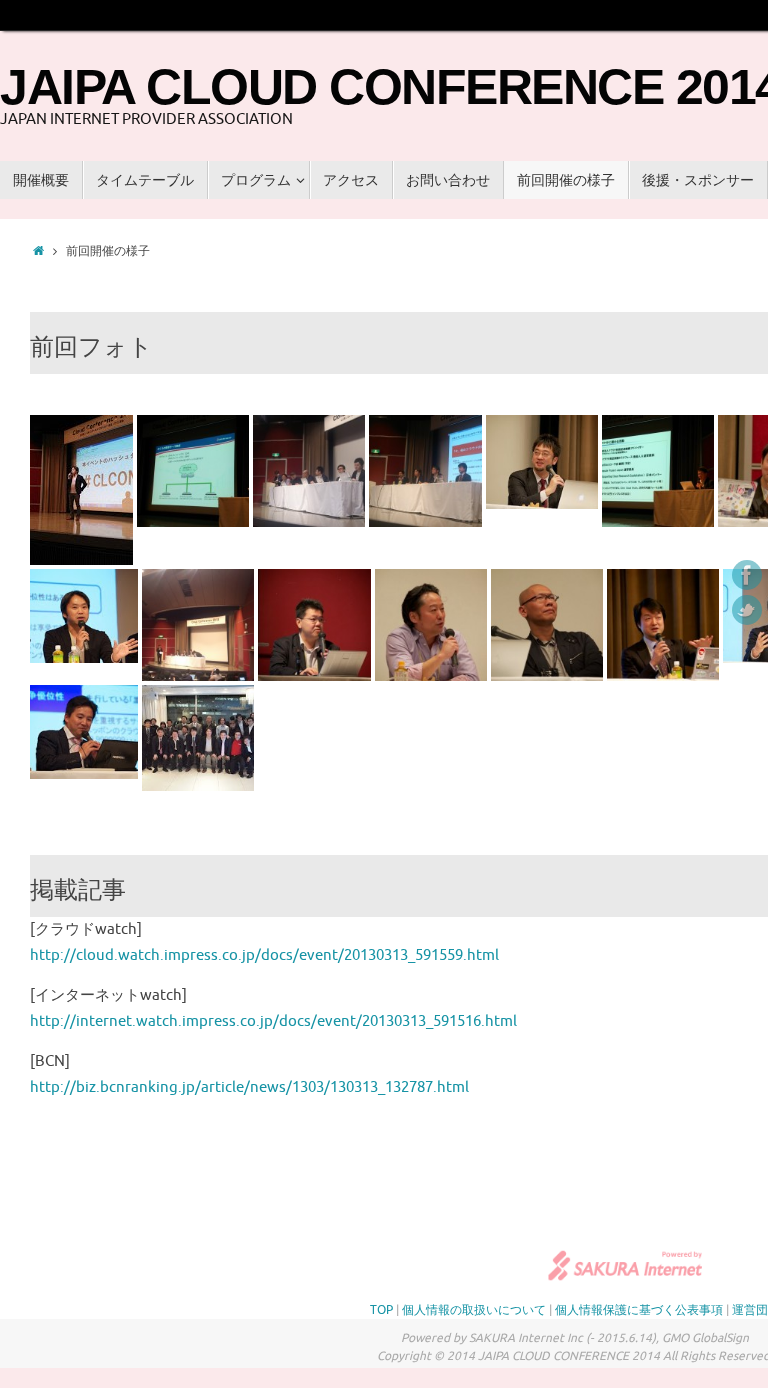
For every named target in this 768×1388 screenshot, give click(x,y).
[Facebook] (747, 575)
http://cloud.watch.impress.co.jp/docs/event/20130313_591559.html (264, 955)
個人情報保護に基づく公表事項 (639, 1310)
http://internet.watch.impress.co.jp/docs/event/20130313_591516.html (273, 1021)
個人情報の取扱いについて (474, 1310)
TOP (381, 1310)
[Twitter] (747, 610)
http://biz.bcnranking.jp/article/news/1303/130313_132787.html (249, 1087)
